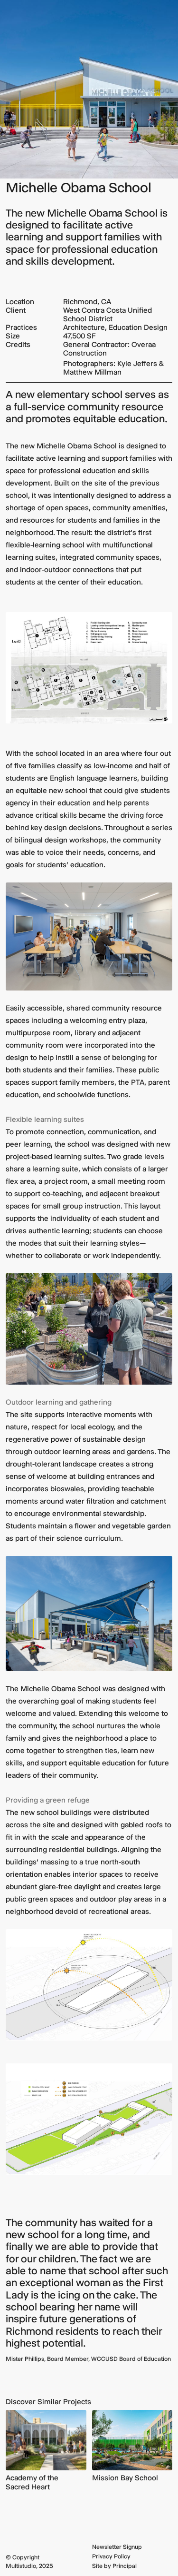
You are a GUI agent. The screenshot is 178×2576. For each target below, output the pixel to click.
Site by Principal (114, 2566)
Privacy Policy (111, 2556)
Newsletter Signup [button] (117, 2547)
